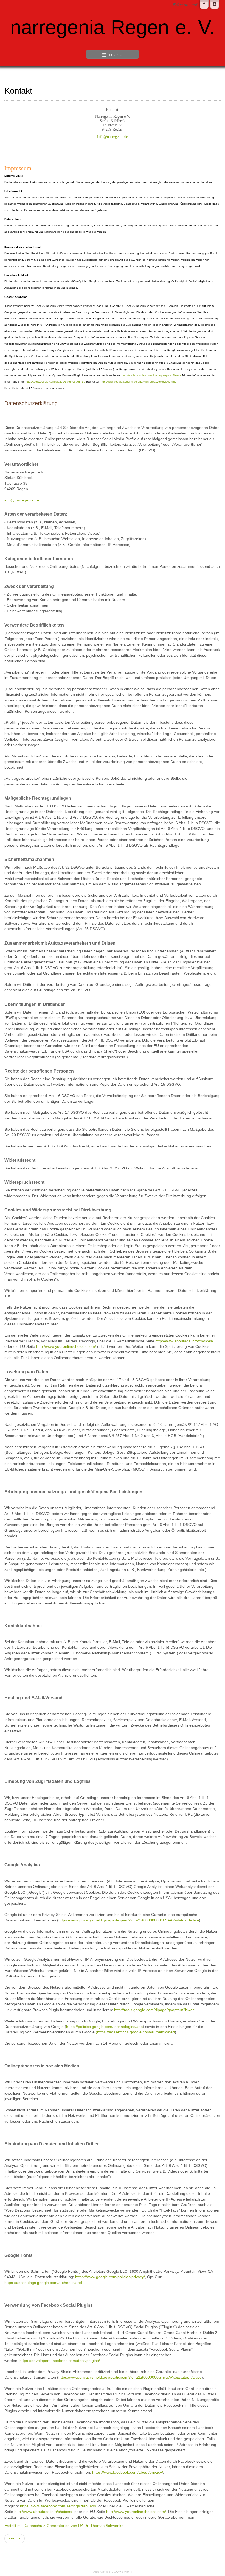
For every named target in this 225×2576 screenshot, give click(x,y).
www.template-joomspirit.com (113, 2572)
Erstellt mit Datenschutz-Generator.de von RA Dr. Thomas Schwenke (64, 2526)
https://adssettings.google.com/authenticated (43, 2283)
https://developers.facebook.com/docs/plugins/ (60, 2361)
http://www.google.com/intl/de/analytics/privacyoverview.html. (138, 382)
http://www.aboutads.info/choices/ (184, 1341)
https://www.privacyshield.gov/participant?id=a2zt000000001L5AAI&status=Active (129, 1920)
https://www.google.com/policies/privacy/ (110, 2277)
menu (116, 54)
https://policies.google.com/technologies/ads (104, 2027)
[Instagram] (215, 4)
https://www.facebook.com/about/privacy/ (128, 2472)
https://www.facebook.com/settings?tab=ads (58, 2506)
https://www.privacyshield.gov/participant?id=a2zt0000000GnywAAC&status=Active (130, 2377)
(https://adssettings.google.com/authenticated (135, 2032)
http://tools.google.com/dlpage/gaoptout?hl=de (151, 375)
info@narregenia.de (113, 137)
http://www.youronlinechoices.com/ (66, 1347)
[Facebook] (204, 4)
